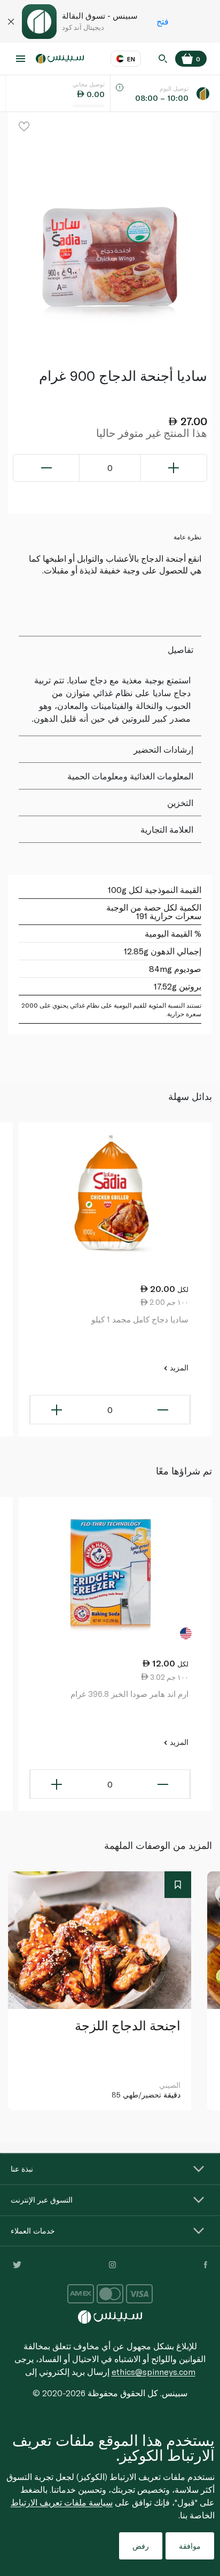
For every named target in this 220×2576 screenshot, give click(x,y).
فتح (163, 21)
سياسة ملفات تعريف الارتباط (62, 2502)
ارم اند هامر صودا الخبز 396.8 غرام (129, 1694)
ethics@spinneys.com (154, 2371)
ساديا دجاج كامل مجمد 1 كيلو (140, 1319)
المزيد (178, 1367)
